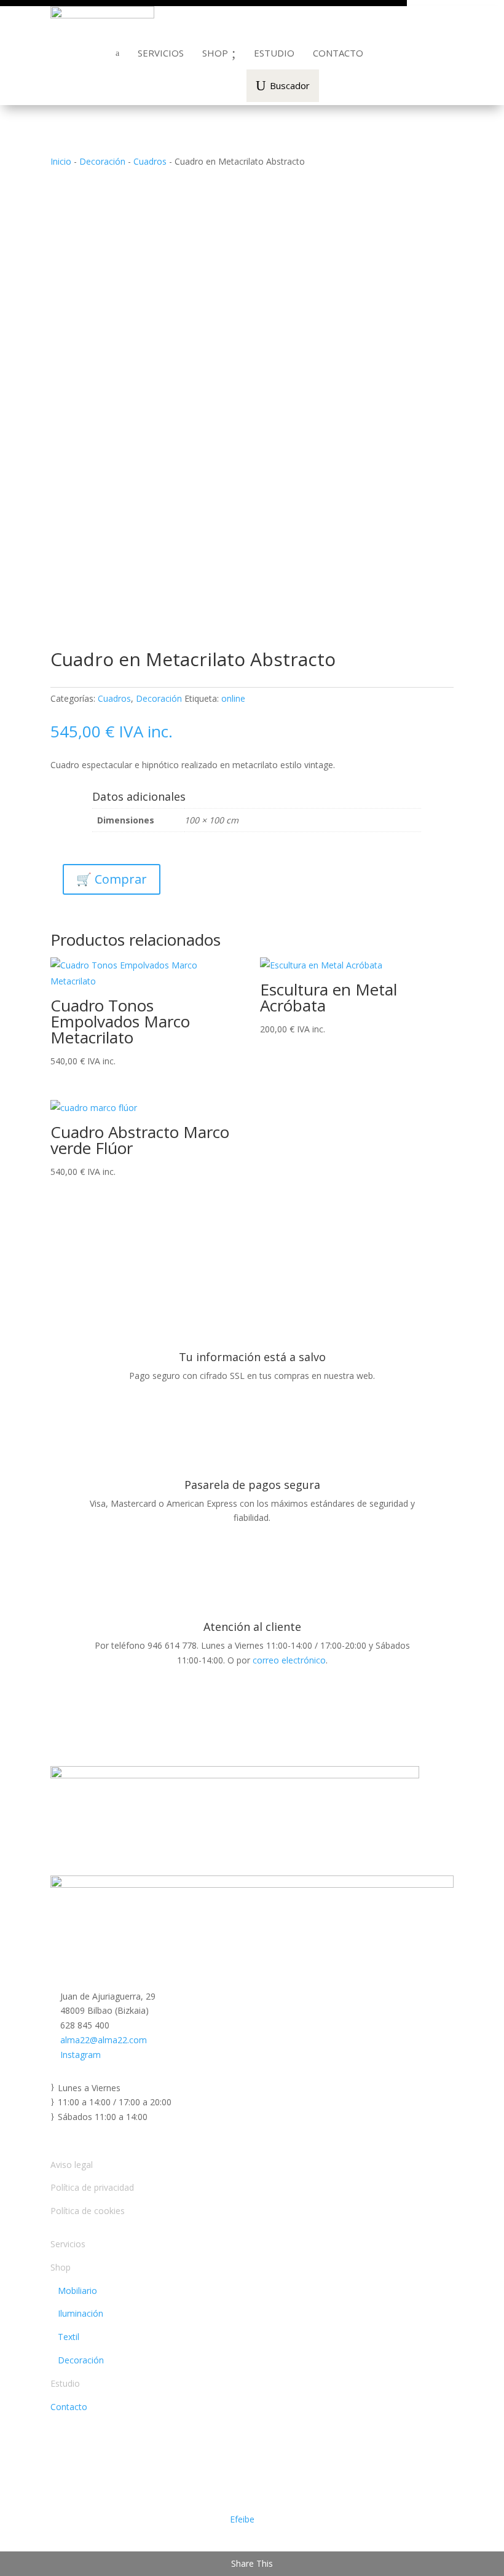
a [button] (117, 53)
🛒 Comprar (112, 879)
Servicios (68, 2244)
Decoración (102, 161)
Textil (65, 2337)
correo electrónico (289, 1660)
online (233, 698)
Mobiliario (74, 2291)
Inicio (61, 161)
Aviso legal (72, 2165)
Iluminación (77, 2313)
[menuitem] (161, 53)
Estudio (65, 2383)
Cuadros (150, 161)
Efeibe (242, 2519)
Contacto (69, 2407)
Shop (61, 2267)
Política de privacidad (92, 2187)
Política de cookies (88, 2211)
